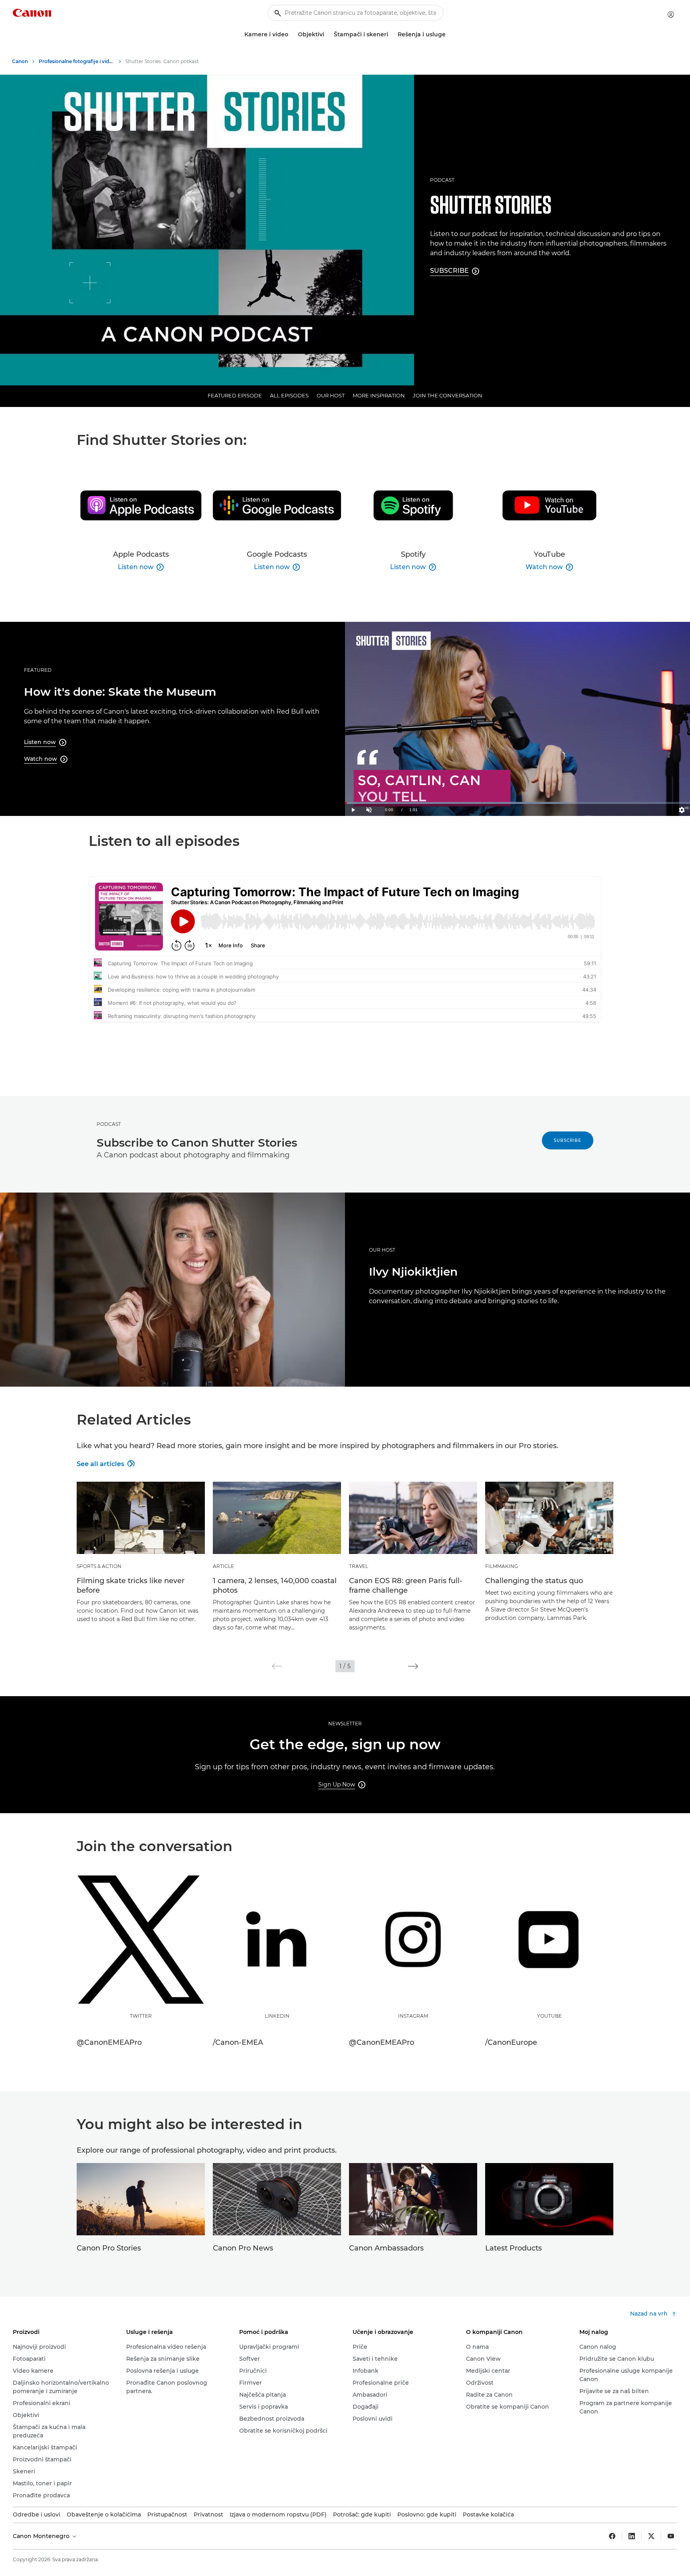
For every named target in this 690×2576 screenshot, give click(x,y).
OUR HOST (331, 395)
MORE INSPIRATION (379, 395)
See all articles (105, 1464)
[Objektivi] (327, 35)
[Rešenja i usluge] (449, 35)
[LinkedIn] (632, 2536)
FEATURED (38, 670)
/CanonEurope (511, 2042)
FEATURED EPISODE (235, 395)
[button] (277, 1666)
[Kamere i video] (291, 35)
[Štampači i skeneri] (391, 35)
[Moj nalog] (671, 14)
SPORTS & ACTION (99, 1566)
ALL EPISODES (289, 395)
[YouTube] (671, 2536)
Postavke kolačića (488, 2514)
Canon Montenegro (42, 2536)
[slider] (517, 803)
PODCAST (442, 180)
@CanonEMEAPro (109, 2042)
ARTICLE (223, 1566)
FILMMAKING (502, 1566)
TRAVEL (359, 1566)
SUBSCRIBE (568, 1140)
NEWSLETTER (345, 1724)
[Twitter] (651, 2536)
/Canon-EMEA (238, 2042)
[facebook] (612, 2536)
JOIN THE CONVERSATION (448, 395)
